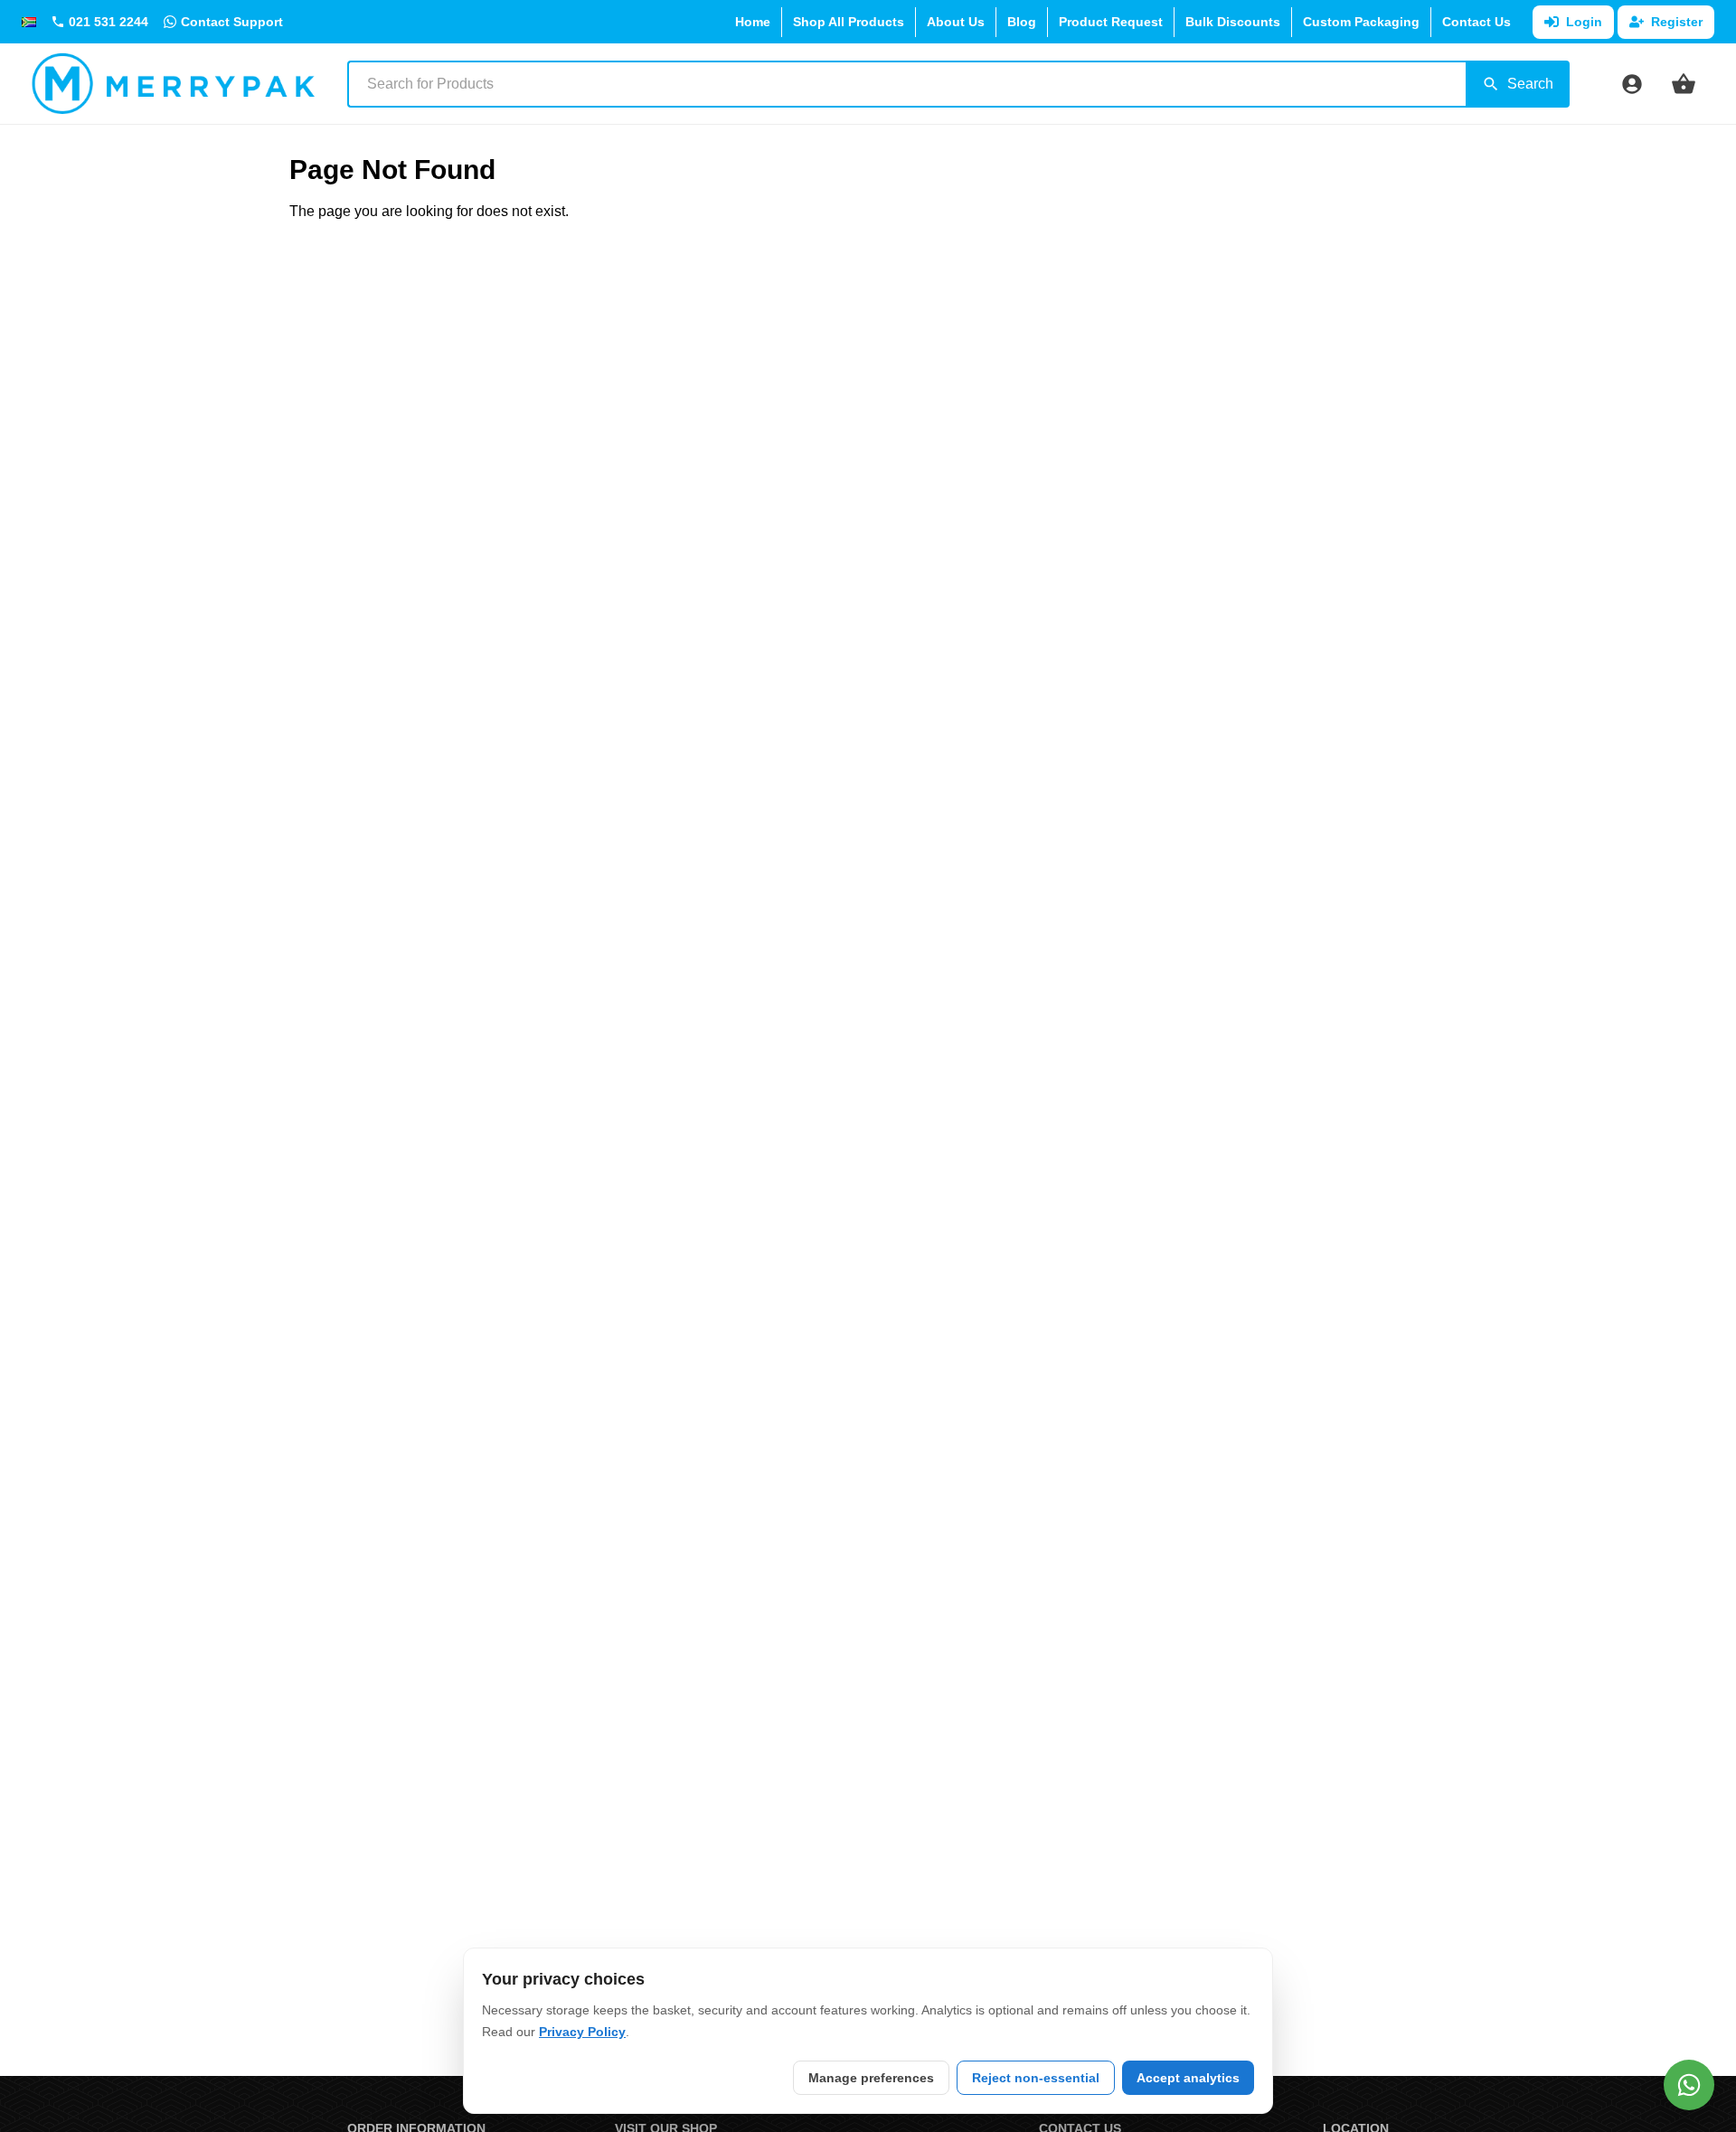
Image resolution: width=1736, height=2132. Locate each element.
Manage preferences (871, 2078)
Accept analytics (1188, 2078)
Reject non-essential (1036, 2078)
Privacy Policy (582, 2032)
